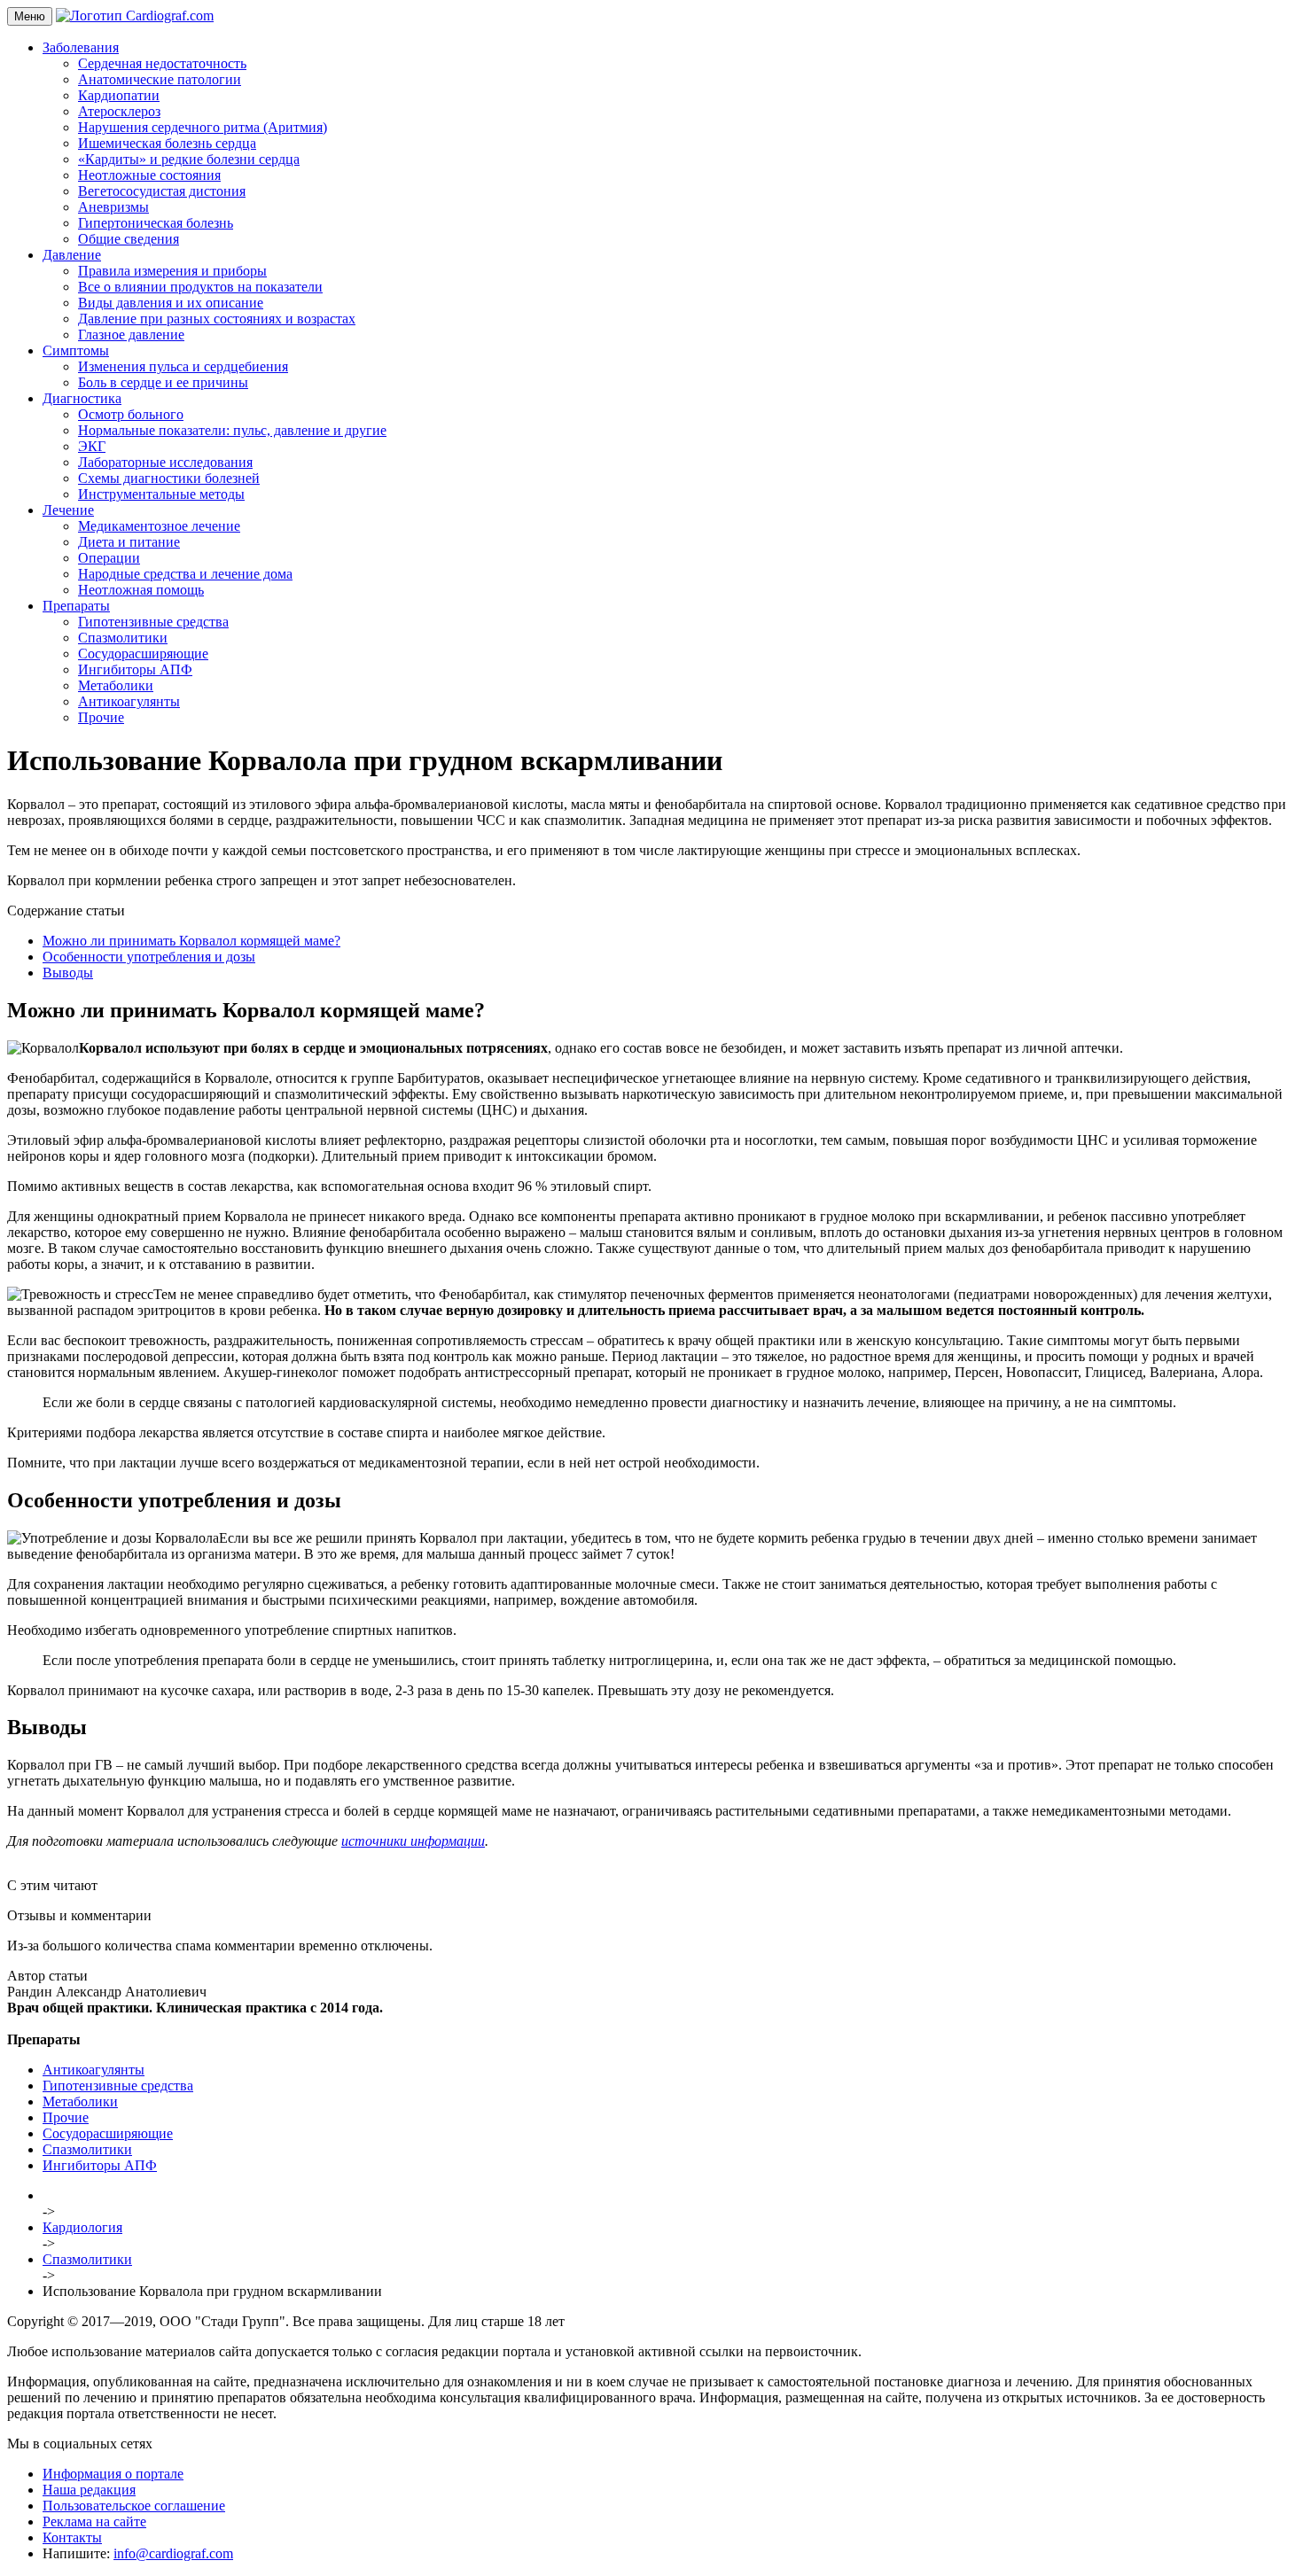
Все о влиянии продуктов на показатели (200, 287)
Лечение (68, 510)
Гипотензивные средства (153, 622)
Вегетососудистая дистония (162, 191)
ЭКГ (92, 446)
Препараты (76, 606)
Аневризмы (113, 207)
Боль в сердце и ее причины (163, 382)
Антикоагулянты (129, 701)
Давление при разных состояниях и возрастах (217, 319)
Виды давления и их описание (171, 303)
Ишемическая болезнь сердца (167, 143)
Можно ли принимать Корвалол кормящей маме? (191, 941)
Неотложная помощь (141, 590)
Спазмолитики (123, 638)
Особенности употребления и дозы (149, 957)
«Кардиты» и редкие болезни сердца (189, 159)
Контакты (72, 2537)
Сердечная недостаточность (162, 63)
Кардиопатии (119, 95)
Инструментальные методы (161, 494)
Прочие (101, 717)
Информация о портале (113, 2474)
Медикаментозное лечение (159, 526)
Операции (109, 558)
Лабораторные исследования (165, 462)
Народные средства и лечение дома (185, 574)
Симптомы (76, 350)
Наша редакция (89, 2490)
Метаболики (116, 685)
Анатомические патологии (160, 79)
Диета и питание (129, 542)
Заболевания (81, 47)
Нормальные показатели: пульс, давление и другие (232, 430)
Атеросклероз (119, 111)
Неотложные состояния (149, 175)
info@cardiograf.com (173, 2553)
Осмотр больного (131, 414)
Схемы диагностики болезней (169, 478)
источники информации (413, 1841)
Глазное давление (131, 335)
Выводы (68, 973)
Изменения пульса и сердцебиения (183, 366)
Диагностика (82, 398)
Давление (72, 255)
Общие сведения (129, 239)
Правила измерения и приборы (172, 271)
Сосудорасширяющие (143, 654)
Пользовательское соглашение (134, 2506)
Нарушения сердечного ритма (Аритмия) (203, 127)
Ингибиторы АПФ (135, 669)
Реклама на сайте (94, 2522)
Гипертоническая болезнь (156, 223)
